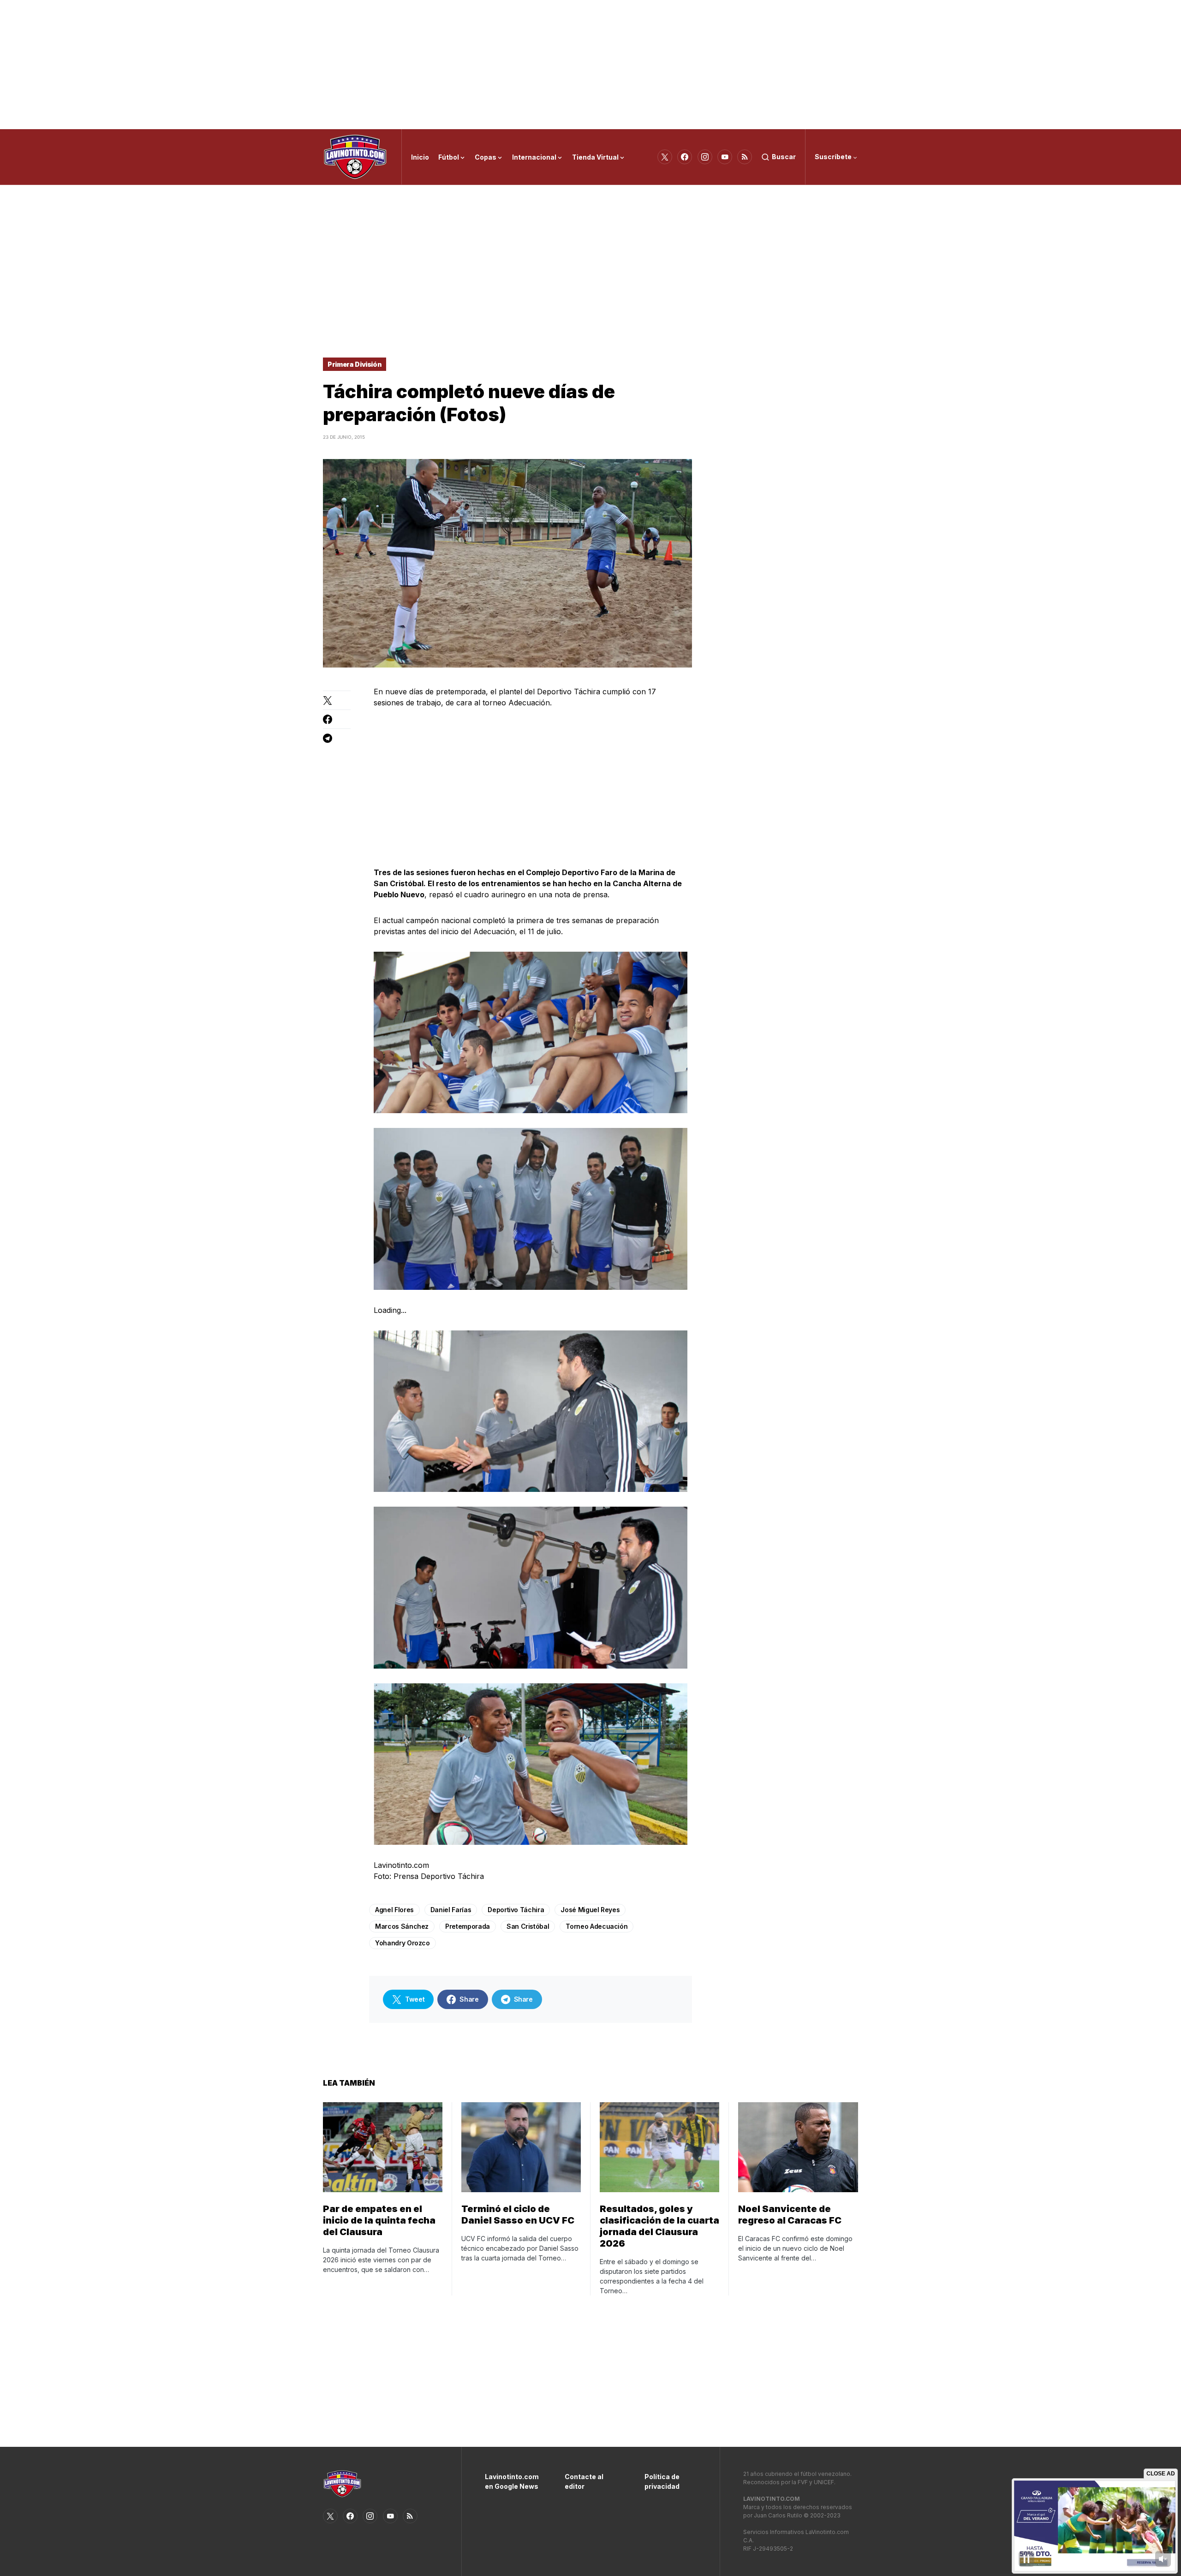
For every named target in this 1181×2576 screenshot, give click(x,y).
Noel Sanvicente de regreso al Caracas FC (790, 2215)
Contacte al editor (584, 2481)
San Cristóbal (528, 1926)
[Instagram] (705, 157)
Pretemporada (468, 1926)
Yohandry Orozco (403, 1943)
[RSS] (745, 157)
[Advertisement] (590, 65)
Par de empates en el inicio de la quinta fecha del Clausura (379, 2220)
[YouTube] (725, 157)
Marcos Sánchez (402, 1926)
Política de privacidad (662, 2481)
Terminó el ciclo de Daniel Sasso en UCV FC (518, 2215)
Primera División (355, 364)
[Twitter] (665, 157)
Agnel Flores (394, 1910)
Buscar (784, 157)
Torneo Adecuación (596, 1926)
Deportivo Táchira (516, 1910)
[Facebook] (685, 157)
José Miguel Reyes (590, 1910)
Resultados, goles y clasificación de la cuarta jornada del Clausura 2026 (659, 2226)
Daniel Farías (451, 1910)
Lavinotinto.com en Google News (511, 2481)
